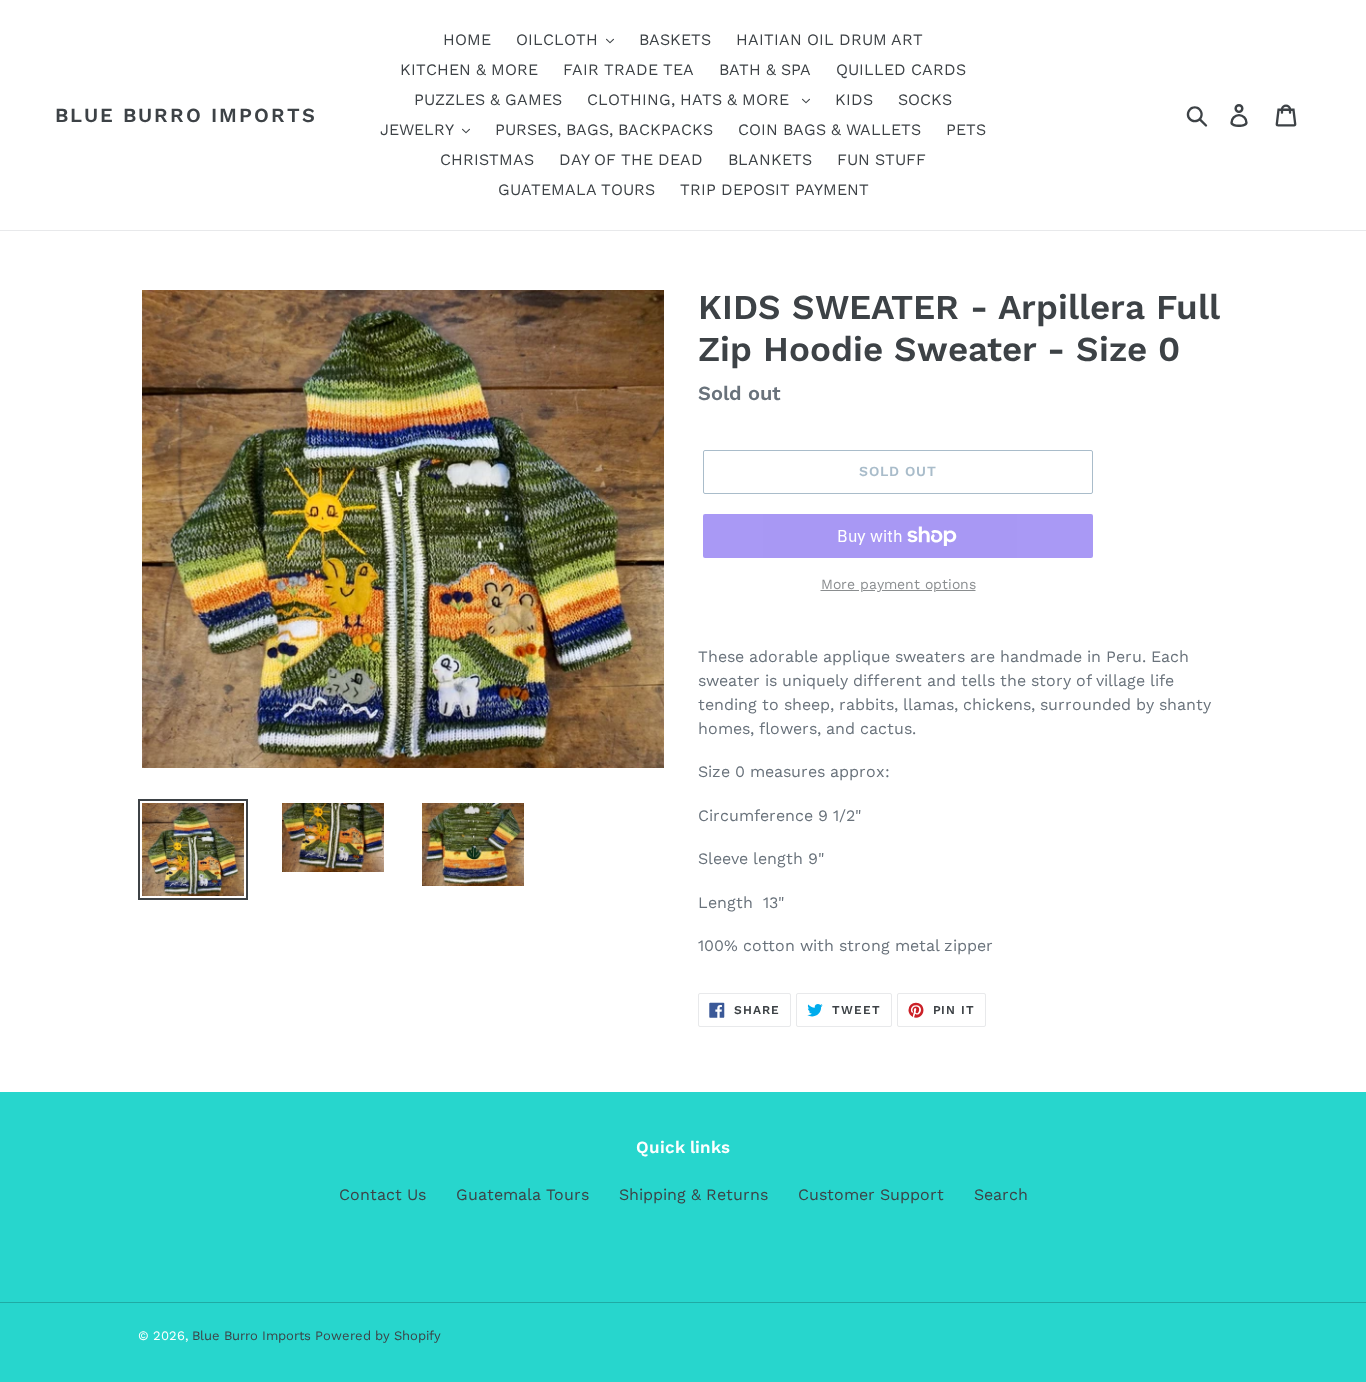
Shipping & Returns (693, 1194)
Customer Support (871, 1194)
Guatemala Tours (522, 1194)
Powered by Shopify (378, 1335)
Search (1001, 1194)
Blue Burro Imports (186, 115)
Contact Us (382, 1194)
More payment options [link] (898, 584)
